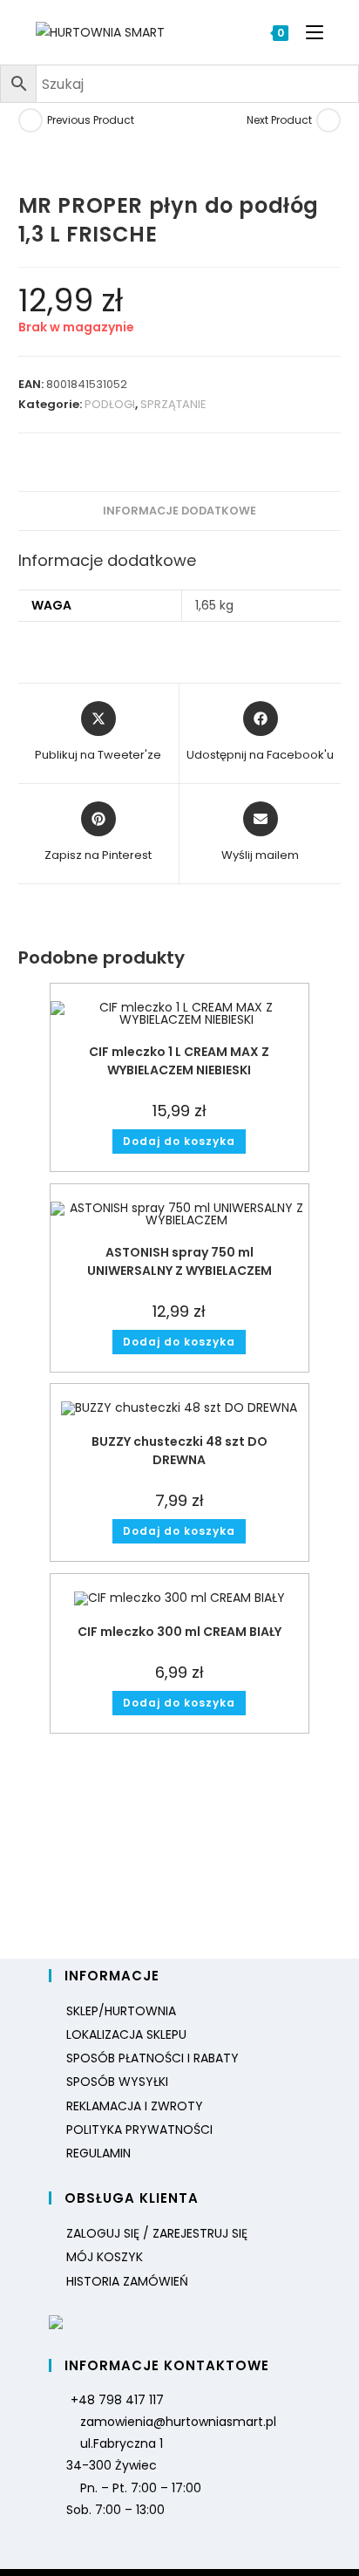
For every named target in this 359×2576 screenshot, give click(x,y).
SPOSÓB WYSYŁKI (117, 2082)
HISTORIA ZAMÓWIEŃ (127, 2281)
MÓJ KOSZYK (105, 2257)
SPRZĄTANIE (173, 404)
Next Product (279, 120)
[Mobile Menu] (308, 32)
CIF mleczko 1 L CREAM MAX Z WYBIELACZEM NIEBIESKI (179, 1061)
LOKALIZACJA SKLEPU (126, 2034)
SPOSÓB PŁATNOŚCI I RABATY (152, 2058)
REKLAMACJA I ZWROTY (135, 2106)
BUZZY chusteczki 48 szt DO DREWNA (179, 1451)
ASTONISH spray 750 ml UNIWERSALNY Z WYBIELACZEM (179, 1261)
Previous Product (91, 120)
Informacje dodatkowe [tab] (179, 511)
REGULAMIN (98, 2153)
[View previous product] (30, 120)
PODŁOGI (110, 404)
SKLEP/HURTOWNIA (121, 2011)
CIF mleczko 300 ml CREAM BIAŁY (179, 1632)
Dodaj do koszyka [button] (179, 1141)
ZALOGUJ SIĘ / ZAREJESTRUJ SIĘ (157, 2233)
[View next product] (329, 120)
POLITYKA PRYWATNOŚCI (139, 2130)
